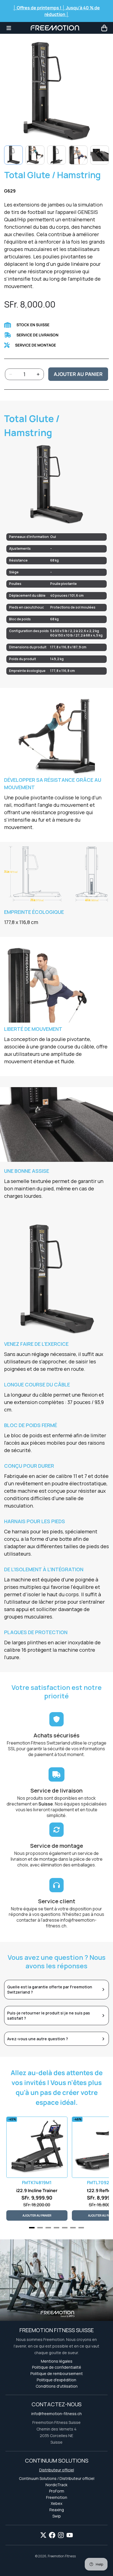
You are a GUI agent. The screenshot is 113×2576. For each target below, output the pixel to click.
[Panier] (104, 28)
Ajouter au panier (78, 374)
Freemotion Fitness (62, 2556)
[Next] (100, 155)
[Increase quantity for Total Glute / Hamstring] (38, 374)
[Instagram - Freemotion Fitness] (61, 2535)
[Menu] (9, 28)
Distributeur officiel (57, 2470)
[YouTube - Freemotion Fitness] (70, 2535)
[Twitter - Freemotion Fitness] (43, 2535)
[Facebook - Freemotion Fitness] (52, 2535)
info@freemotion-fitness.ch (71, 1923)
